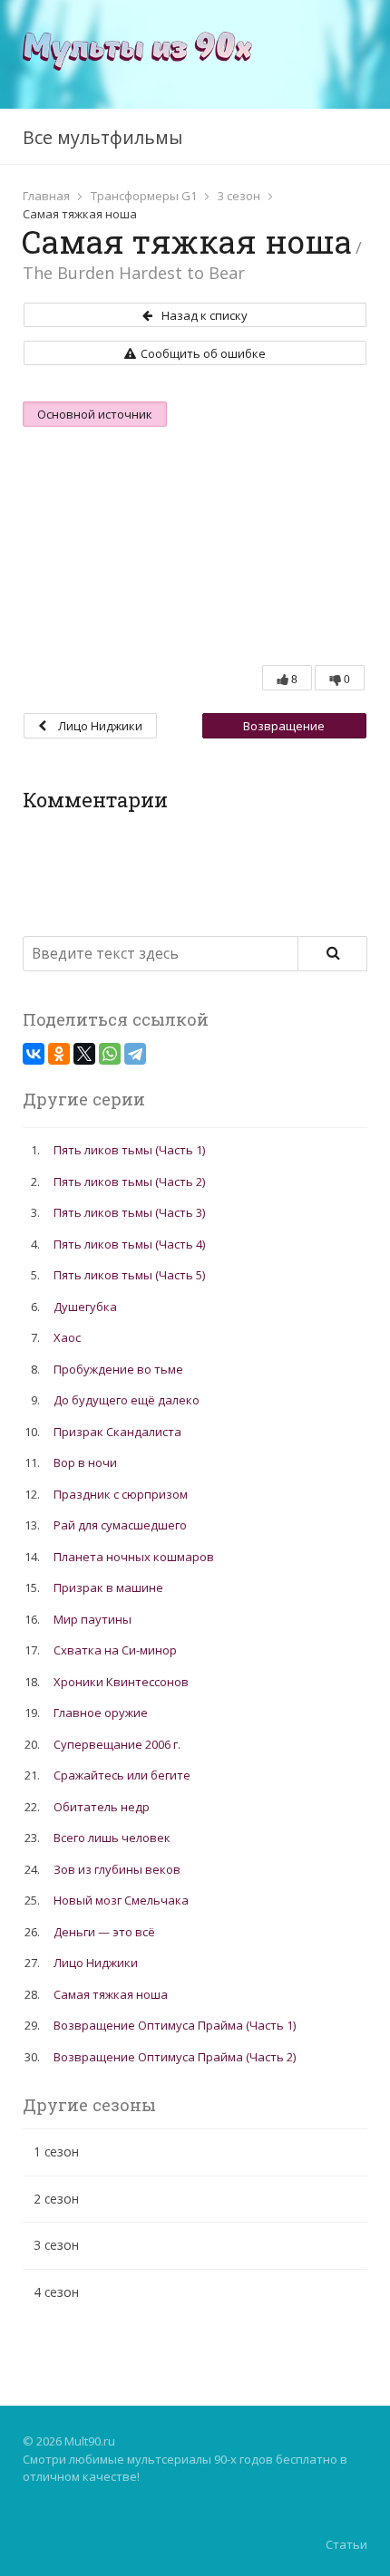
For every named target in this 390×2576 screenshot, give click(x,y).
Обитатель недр (102, 1807)
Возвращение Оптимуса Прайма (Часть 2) (175, 2057)
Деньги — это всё (104, 1932)
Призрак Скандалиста (117, 1432)
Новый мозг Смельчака (121, 1900)
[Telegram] (135, 1054)
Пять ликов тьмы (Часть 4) (129, 1244)
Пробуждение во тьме (118, 1369)
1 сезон (56, 2151)
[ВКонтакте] (34, 1054)
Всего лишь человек (112, 1838)
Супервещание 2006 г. (117, 1744)
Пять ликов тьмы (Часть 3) (129, 1212)
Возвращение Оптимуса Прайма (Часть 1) (284, 728)
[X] (84, 1054)
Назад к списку (205, 315)
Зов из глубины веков (117, 1869)
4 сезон (56, 2292)
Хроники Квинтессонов (121, 1682)
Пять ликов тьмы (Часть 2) (129, 1182)
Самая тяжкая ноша (111, 1994)
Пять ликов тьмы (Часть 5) (129, 1275)
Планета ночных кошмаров (134, 1557)
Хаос (67, 1337)
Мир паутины (93, 1619)
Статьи (346, 2544)
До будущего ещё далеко (127, 1400)
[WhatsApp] (110, 1054)
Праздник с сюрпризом (121, 1494)
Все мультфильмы (102, 137)
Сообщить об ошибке (203, 353)
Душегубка (85, 1307)
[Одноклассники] (59, 1054)
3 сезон (239, 196)
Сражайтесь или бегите (122, 1775)
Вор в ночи (85, 1462)
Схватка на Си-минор (115, 1650)
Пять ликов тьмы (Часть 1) (129, 1150)
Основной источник (95, 414)
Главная (46, 196)
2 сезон (56, 2199)
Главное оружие (101, 1713)
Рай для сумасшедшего (120, 1525)
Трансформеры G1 (144, 196)
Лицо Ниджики (99, 726)
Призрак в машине (108, 1587)
